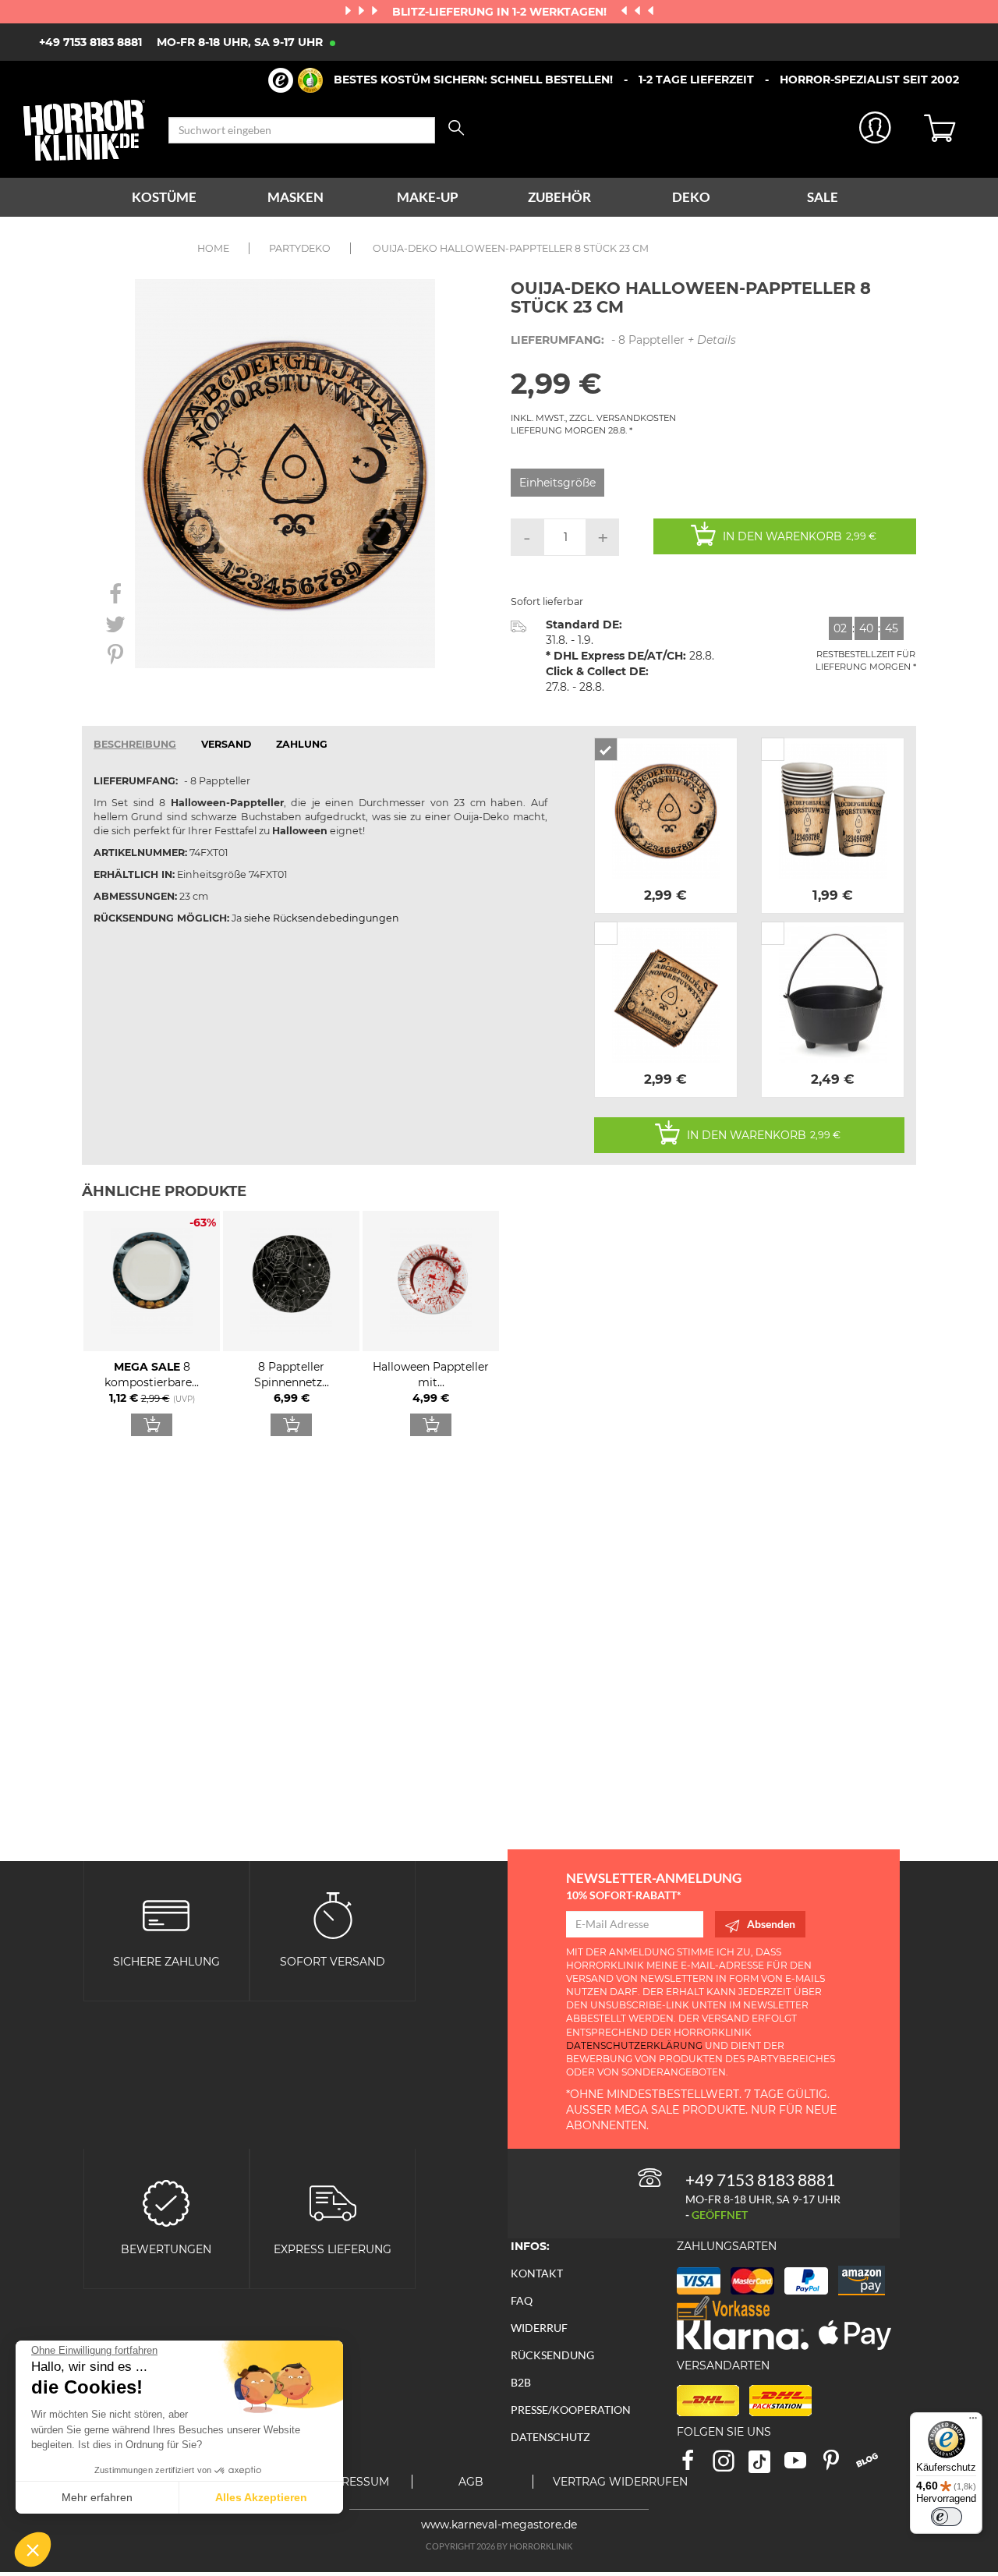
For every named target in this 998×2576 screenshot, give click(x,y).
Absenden (771, 1924)
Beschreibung (135, 744)
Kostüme (164, 197)
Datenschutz (550, 2437)
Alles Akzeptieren (261, 2497)
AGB (471, 2482)
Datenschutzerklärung (634, 2045)
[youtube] (802, 2466)
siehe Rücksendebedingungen (322, 918)
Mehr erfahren (97, 2497)
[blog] (873, 2466)
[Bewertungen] (166, 2202)
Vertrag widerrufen (620, 2482)
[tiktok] (766, 2466)
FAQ (522, 2300)
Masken (296, 197)
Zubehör (559, 197)
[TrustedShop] (296, 80)
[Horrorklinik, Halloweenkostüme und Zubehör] (84, 130)
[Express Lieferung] (333, 2202)
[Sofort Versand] (333, 1914)
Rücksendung (552, 2355)
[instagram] (731, 2466)
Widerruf (539, 2328)
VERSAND (226, 744)
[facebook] (695, 2466)
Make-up (428, 197)
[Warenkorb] (949, 130)
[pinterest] (838, 2466)
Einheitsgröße (557, 483)
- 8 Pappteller (623, 340)
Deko (691, 197)
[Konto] (876, 131)
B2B (521, 2382)
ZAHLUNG (302, 744)
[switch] (947, 2517)
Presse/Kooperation (571, 2410)
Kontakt (537, 2273)
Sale (823, 197)
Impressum (355, 2482)
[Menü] (973, 2422)
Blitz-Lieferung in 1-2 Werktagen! (501, 12)
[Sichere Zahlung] (166, 1914)
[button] (33, 2549)
